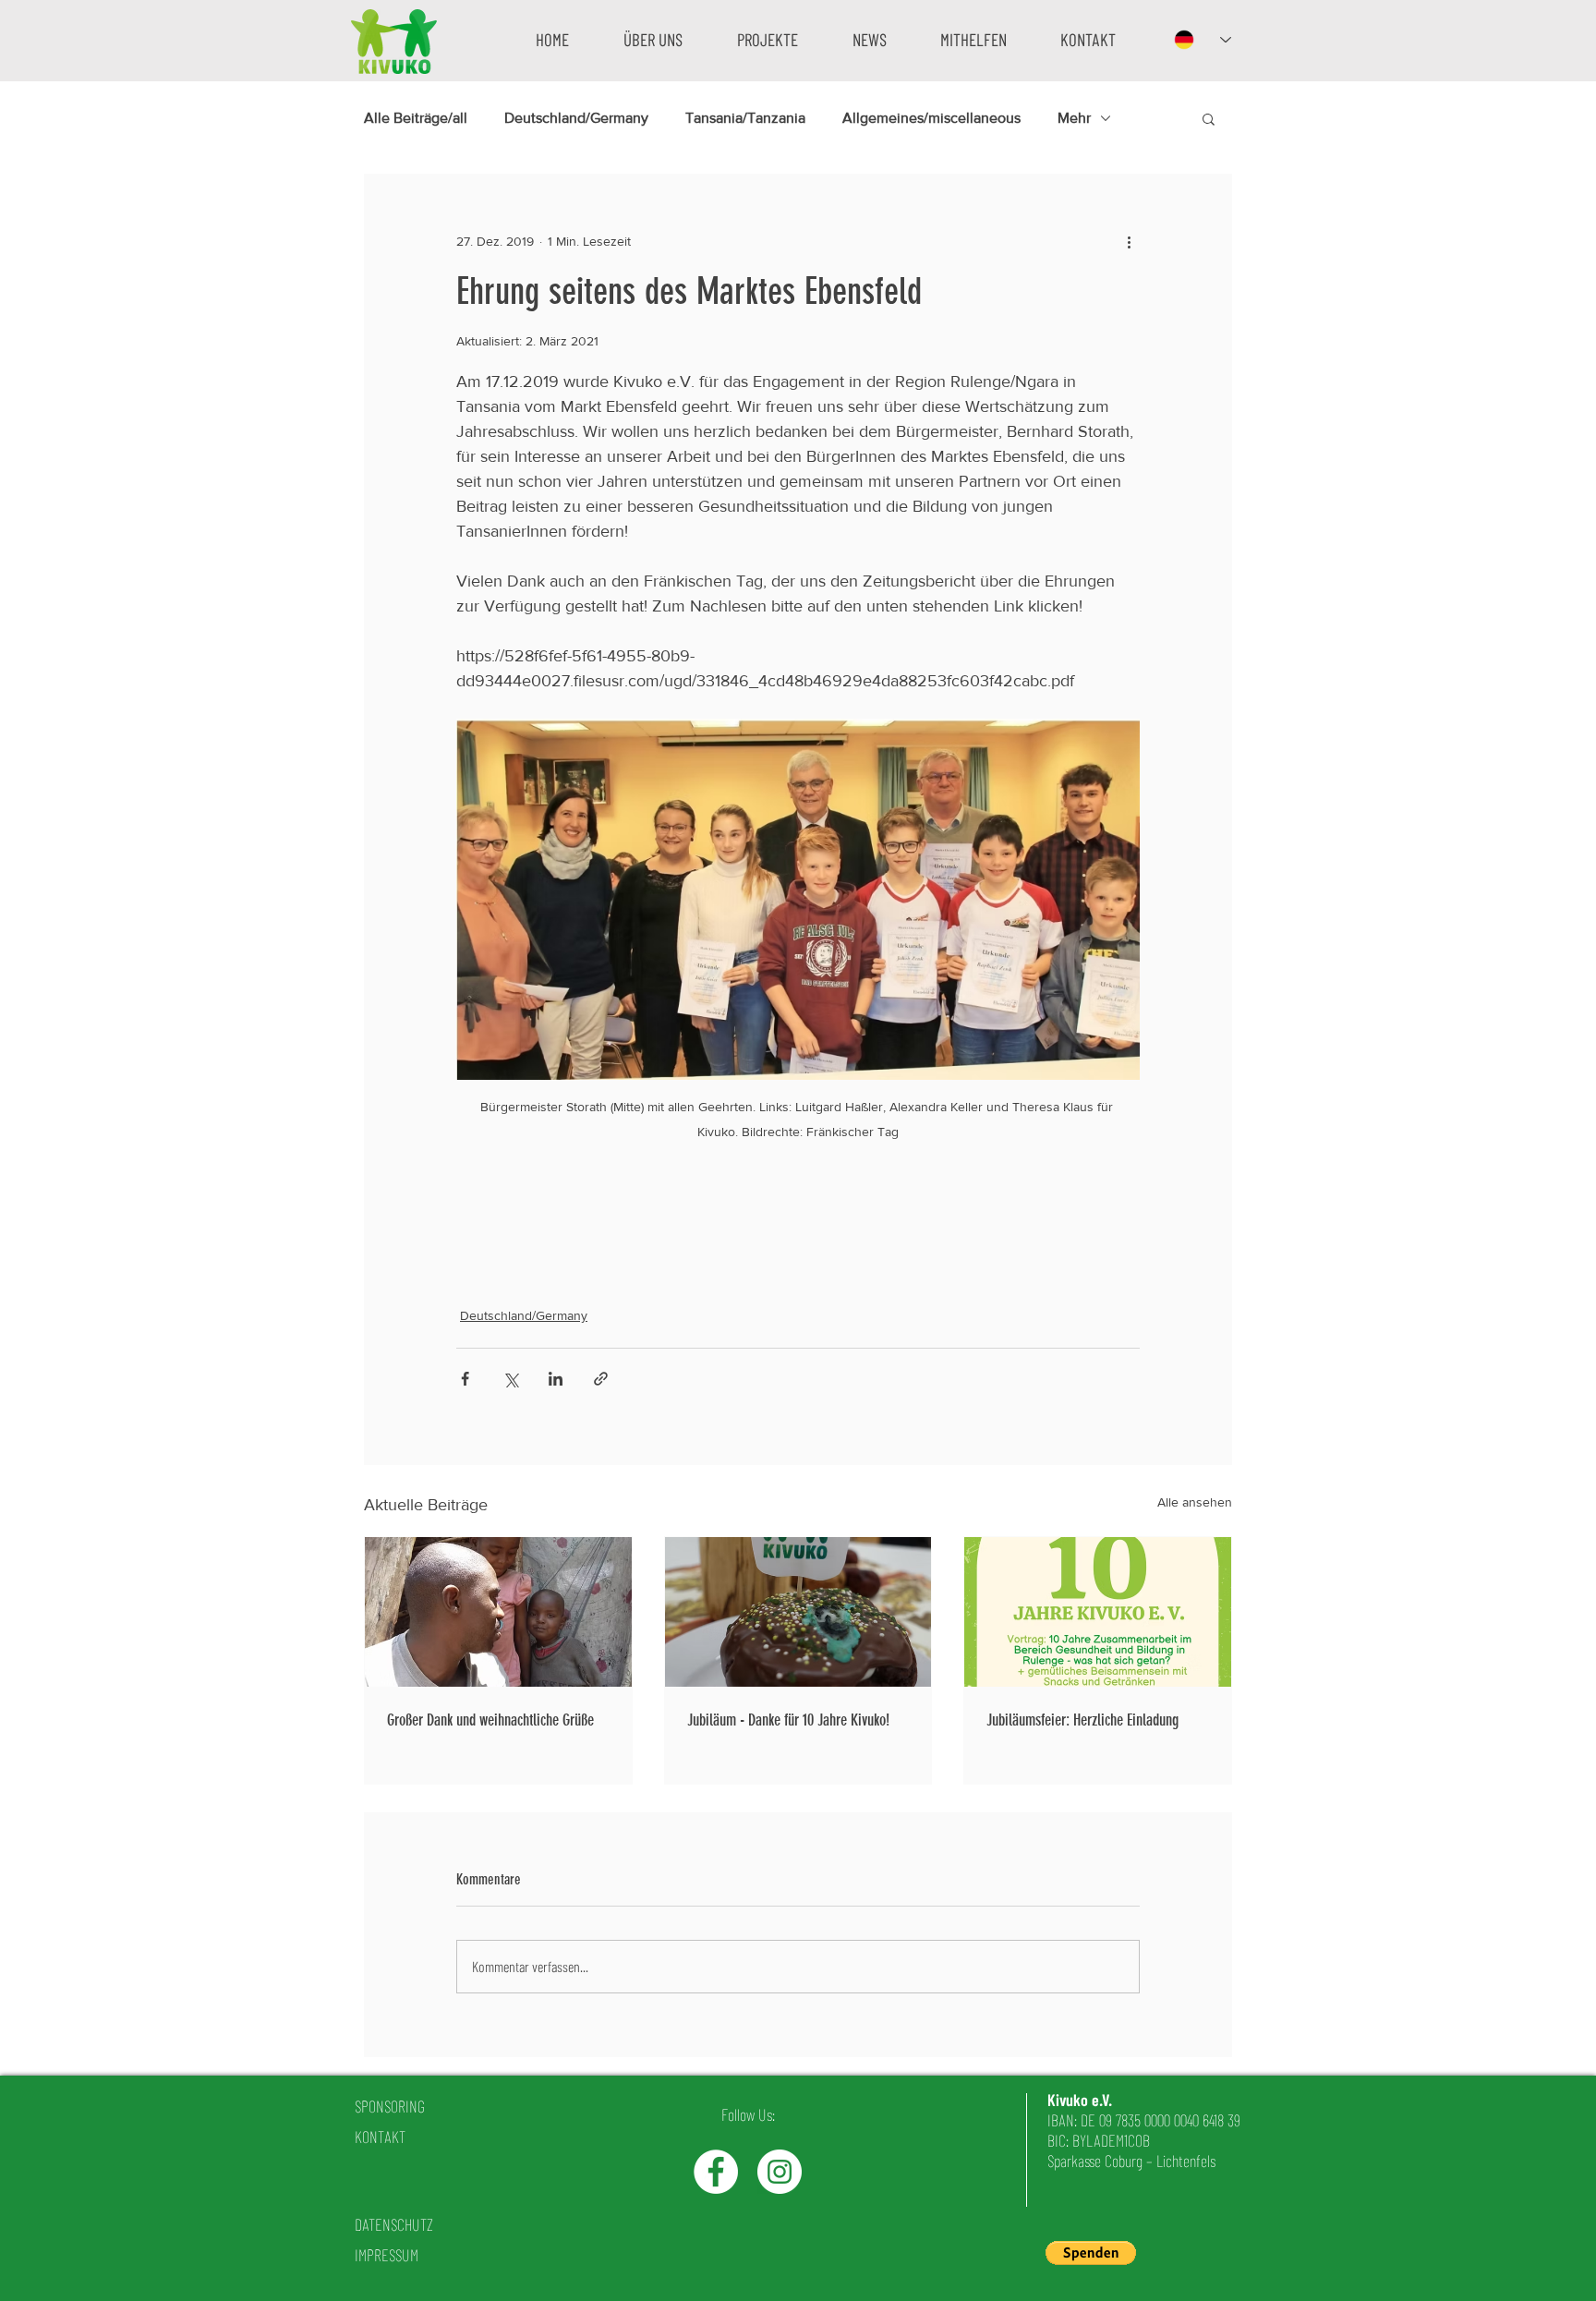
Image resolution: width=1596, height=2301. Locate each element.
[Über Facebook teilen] (465, 1379)
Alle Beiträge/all (416, 118)
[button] (653, 39)
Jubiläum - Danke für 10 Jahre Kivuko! (788, 1720)
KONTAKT (380, 2137)
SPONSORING (390, 2106)
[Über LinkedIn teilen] (556, 1379)
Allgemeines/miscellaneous (931, 118)
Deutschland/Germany (576, 118)
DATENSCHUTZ (394, 2224)
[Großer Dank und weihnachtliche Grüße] (498, 1612)
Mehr (1074, 118)
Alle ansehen (1195, 1502)
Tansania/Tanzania (745, 118)
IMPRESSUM (387, 2255)
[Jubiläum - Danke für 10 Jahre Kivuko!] (798, 1612)
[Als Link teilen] (601, 1379)
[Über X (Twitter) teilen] (510, 1379)
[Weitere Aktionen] (1129, 241)
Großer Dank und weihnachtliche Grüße (490, 1720)
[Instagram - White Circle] (780, 2172)
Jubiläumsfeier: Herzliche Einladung (1082, 1720)
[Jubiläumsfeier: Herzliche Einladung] (1098, 1612)
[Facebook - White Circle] (716, 2172)
